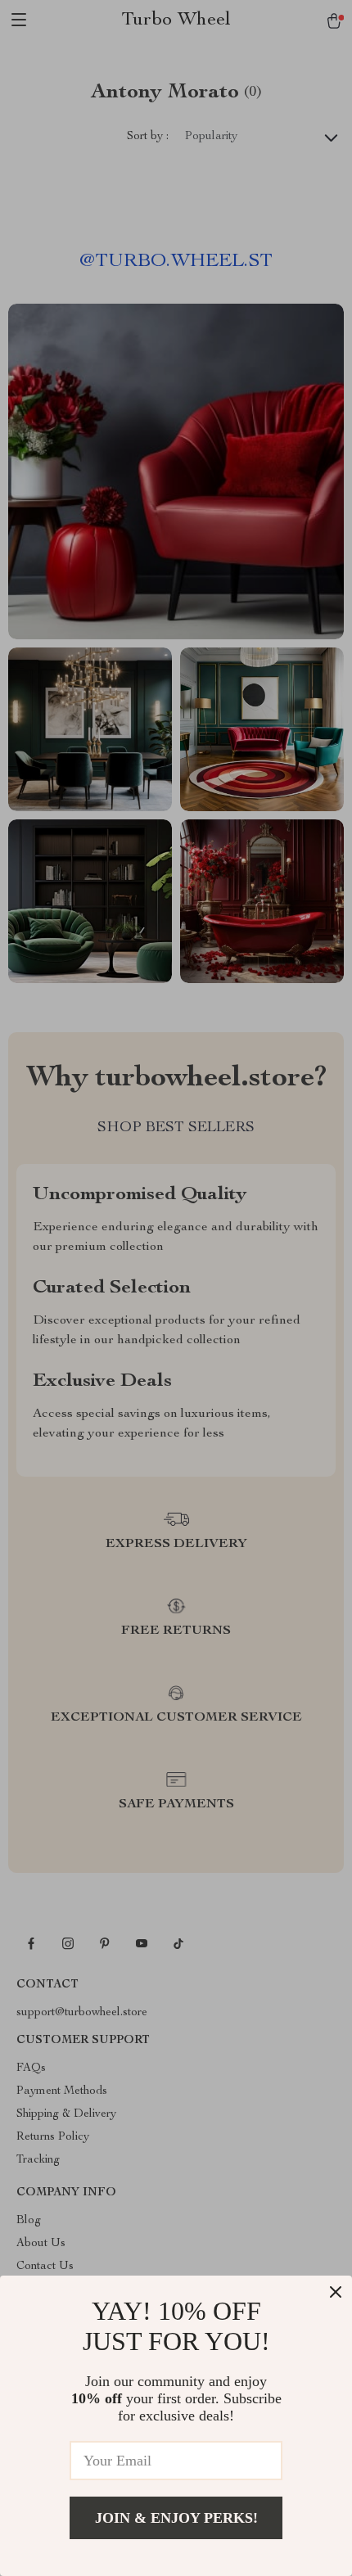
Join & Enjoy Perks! (176, 2518)
